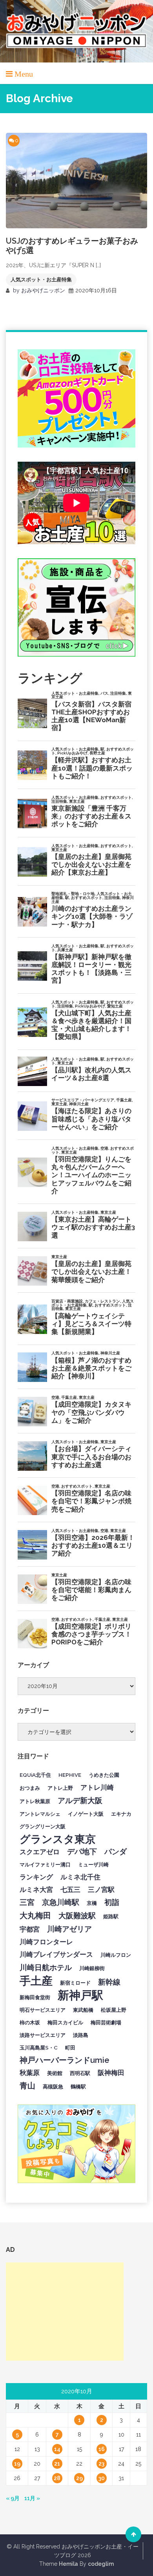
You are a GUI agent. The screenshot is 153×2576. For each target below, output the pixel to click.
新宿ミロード (75, 1983)
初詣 (112, 1902)
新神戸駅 (80, 1995)
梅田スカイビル (65, 2022)
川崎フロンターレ (46, 1942)
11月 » (32, 2498)
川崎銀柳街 (92, 1968)
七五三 (70, 1890)
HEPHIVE (70, 1775)
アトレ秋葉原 (35, 1801)
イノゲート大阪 (86, 1814)
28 (57, 2478)
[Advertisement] (65, 2312)
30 (102, 2478)
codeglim (101, 2564)
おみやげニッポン (43, 290)
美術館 (55, 2073)
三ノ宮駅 (101, 1890)
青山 (27, 2086)
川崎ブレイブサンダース (56, 1954)
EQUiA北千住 (35, 1775)
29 (79, 2478)
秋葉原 (30, 2073)
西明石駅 (80, 2073)
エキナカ (121, 1814)
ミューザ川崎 (93, 1864)
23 (101, 2464)
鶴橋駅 (78, 2086)
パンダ (116, 1851)
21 (57, 2464)
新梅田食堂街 (35, 1997)
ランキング (36, 1877)
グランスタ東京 (58, 1839)
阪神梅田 (111, 2073)
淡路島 (81, 2035)
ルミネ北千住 (80, 1877)
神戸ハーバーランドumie (65, 2060)
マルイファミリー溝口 (45, 1864)
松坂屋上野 (114, 2010)
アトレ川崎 (97, 1787)
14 (57, 2449)
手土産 (36, 1981)
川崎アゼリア (69, 1929)
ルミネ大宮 (36, 1890)
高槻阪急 (53, 2086)
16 (102, 2449)
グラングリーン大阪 (43, 1826)
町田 (70, 2048)
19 (17, 2464)
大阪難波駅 (77, 1915)
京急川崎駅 (61, 1902)
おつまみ (30, 1788)
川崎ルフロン (116, 1955)
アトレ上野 (60, 1788)
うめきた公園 (104, 1775)
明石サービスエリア (43, 2010)
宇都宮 (30, 1929)
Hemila (68, 2564)
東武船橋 (83, 2010)
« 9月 (13, 2498)
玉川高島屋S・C (39, 2048)
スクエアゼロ (40, 1852)
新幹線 (109, 1982)
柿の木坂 (30, 2022)
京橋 (92, 1903)
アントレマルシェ (40, 1814)
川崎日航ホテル (46, 1967)
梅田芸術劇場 (106, 2022)
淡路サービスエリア (43, 2035)
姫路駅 (111, 1916)
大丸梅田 (35, 1915)
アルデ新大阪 (80, 1800)
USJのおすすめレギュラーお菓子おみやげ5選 (72, 246)
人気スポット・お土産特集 (41, 280)
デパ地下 (82, 1851)
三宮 (27, 1902)
